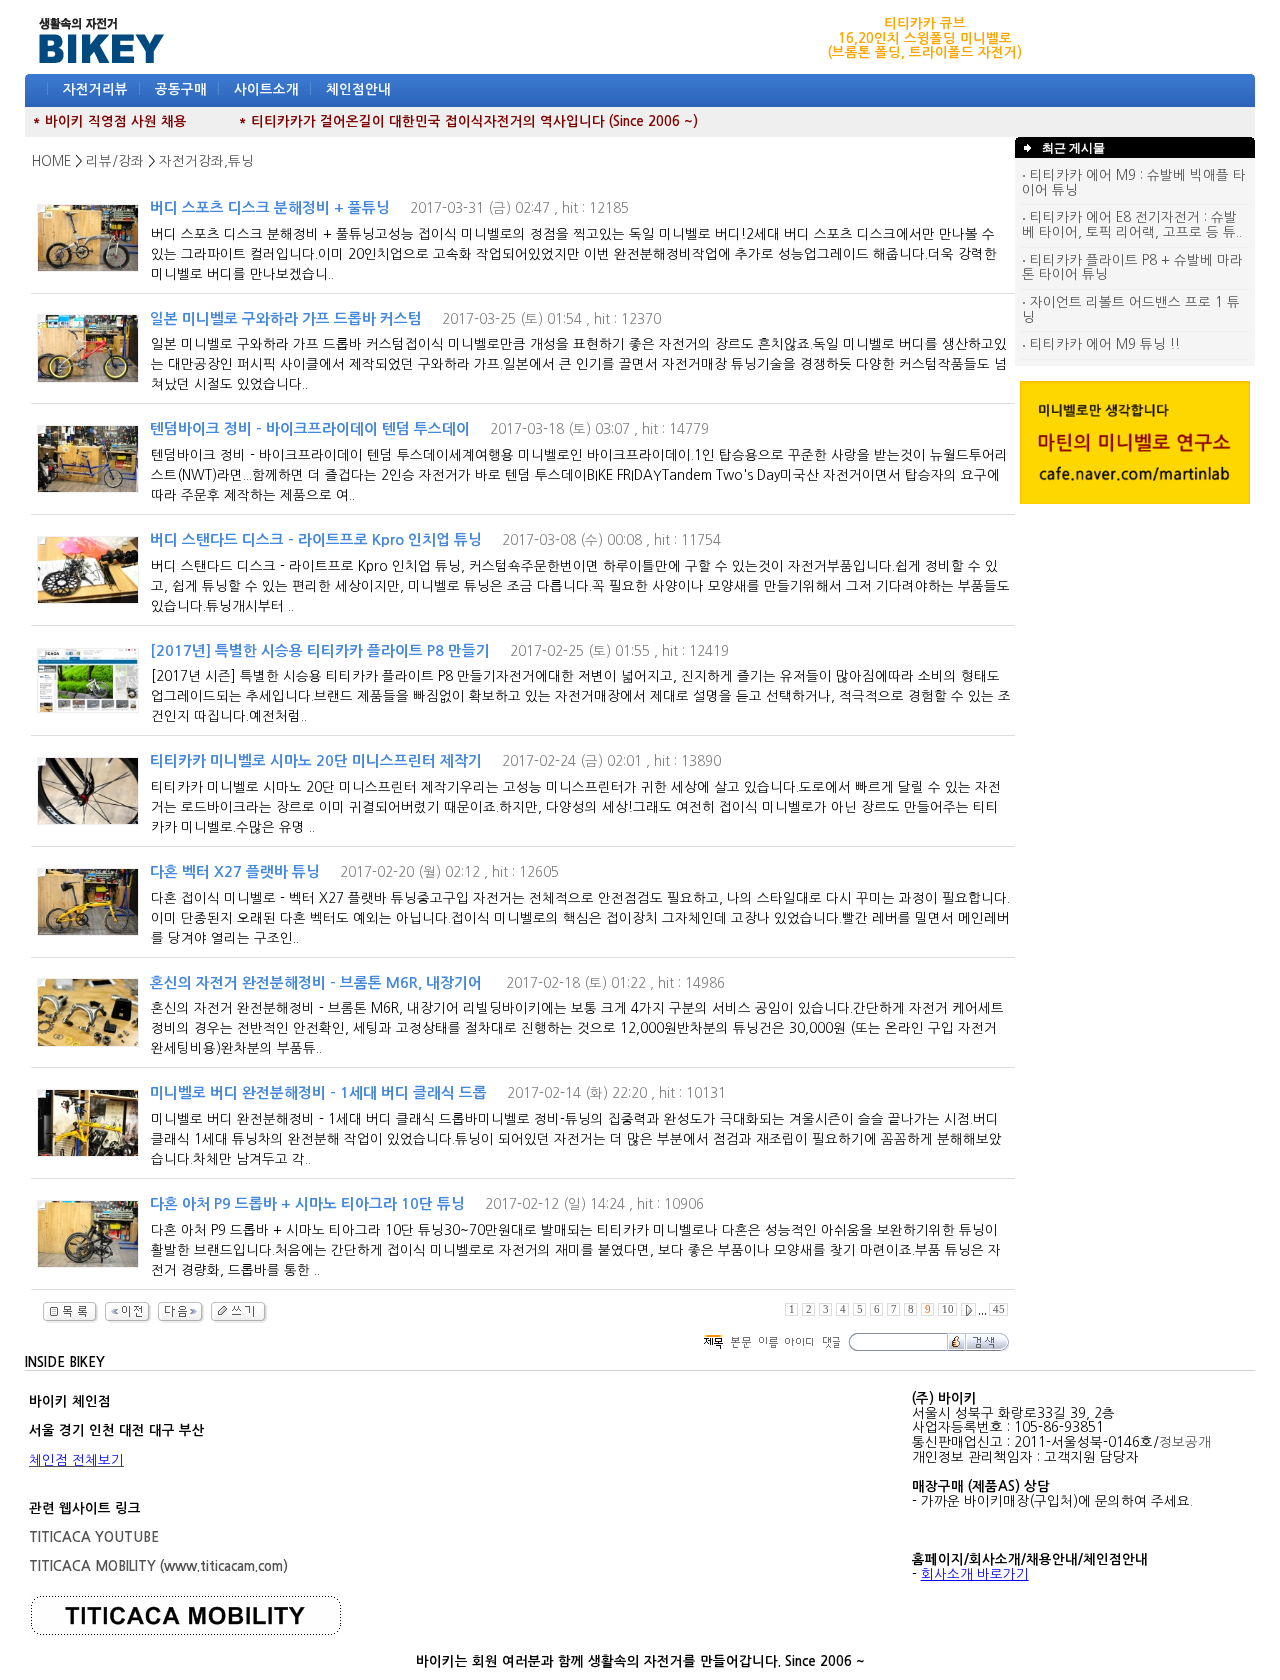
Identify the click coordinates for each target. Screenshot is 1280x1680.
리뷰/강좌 (115, 161)
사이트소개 (266, 89)
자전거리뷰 (95, 89)
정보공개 (1185, 1442)
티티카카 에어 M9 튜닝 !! (1103, 344)
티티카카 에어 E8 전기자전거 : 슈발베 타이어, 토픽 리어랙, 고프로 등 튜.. (1132, 225)
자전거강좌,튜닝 (206, 161)
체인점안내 (358, 89)
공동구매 (181, 89)
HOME (51, 161)
